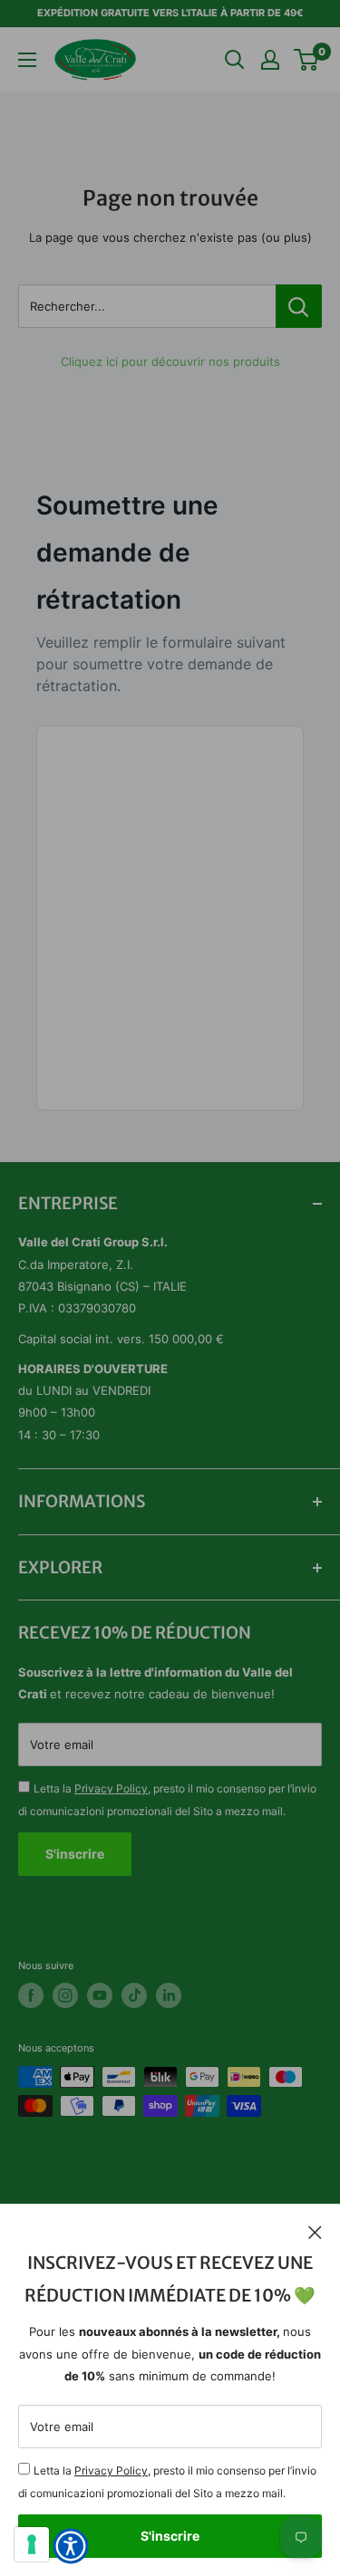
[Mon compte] (270, 60)
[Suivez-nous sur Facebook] (31, 1995)
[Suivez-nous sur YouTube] (100, 1995)
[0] (307, 60)
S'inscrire (170, 2536)
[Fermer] (315, 2231)
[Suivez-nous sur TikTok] (134, 1995)
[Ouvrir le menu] (27, 60)
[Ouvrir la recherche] (235, 60)
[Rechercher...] (299, 306)
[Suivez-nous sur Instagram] (65, 1995)
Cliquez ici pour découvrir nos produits (170, 361)
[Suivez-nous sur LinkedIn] (169, 1995)
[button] (71, 2546)
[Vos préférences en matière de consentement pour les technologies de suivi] (32, 2544)
